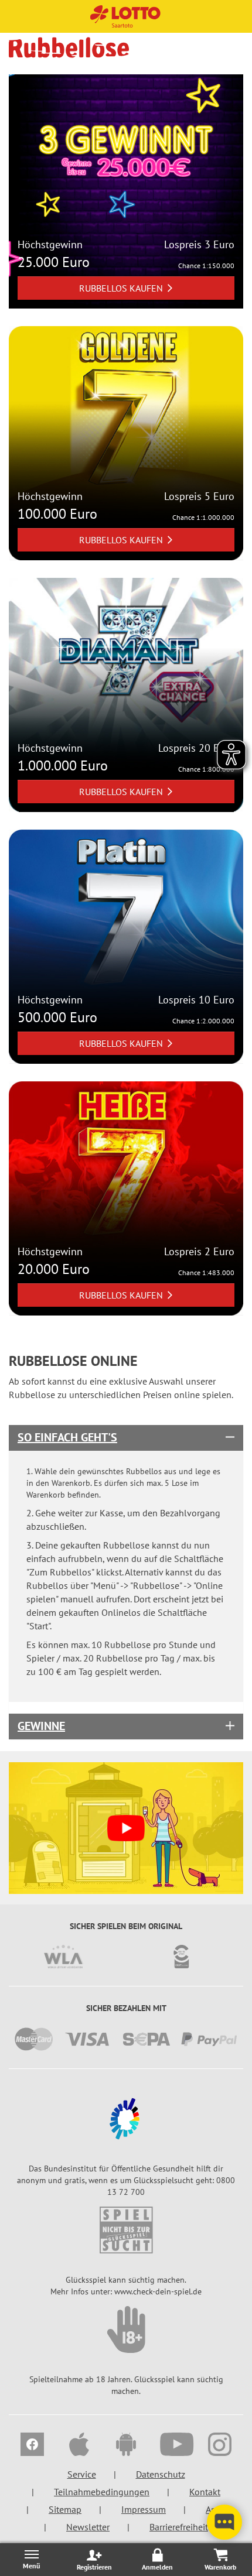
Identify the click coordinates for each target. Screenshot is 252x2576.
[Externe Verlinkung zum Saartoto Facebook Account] (32, 2446)
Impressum (144, 2509)
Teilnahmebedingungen (102, 2492)
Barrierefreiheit (179, 2527)
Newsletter (88, 2527)
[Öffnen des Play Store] (126, 2446)
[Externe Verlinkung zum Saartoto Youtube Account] (173, 2446)
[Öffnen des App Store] (79, 2446)
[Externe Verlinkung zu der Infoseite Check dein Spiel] (126, 2230)
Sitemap (65, 2509)
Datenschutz (161, 2474)
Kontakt (205, 2492)
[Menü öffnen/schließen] (32, 2559)
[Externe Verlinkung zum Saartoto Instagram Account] (220, 2446)
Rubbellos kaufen (121, 288)
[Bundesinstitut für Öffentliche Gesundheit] (126, 2119)
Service (82, 2474)
